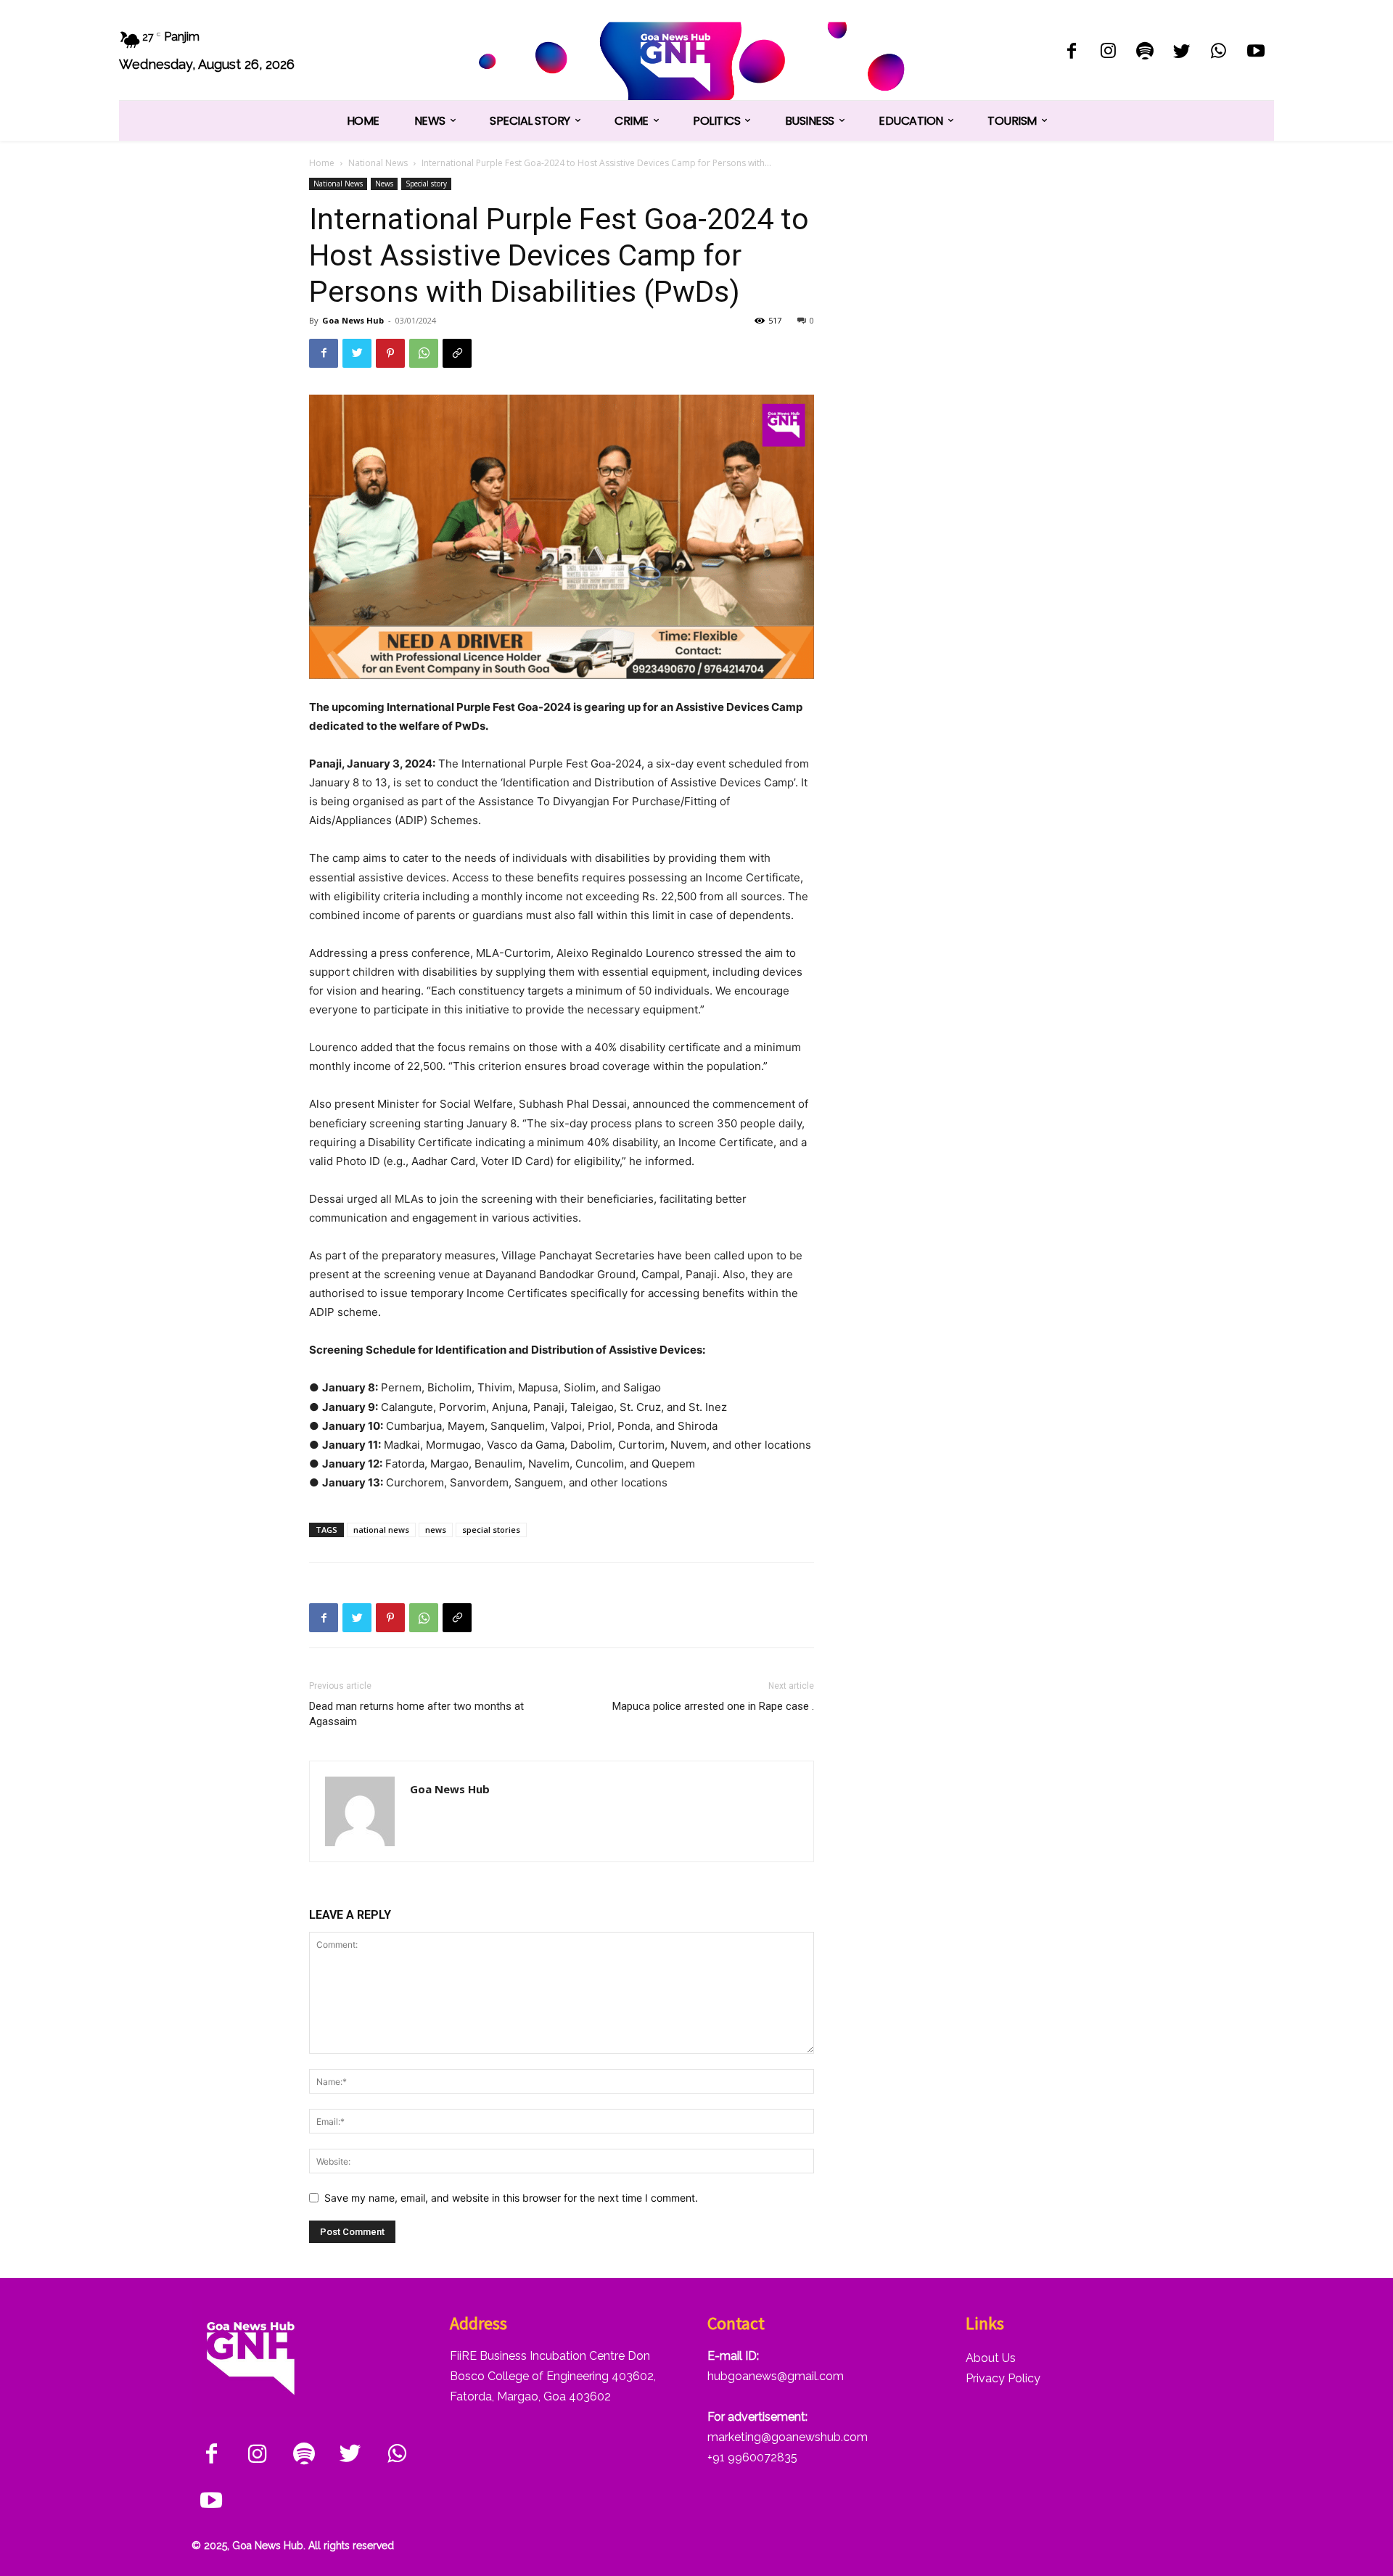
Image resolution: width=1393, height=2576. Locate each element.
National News (378, 163)
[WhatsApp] (1219, 53)
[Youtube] (1256, 53)
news (436, 1530)
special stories (491, 1530)
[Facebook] (1071, 53)
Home (322, 163)
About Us (991, 2358)
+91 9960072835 (752, 2457)
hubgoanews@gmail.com (776, 2376)
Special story (426, 184)
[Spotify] (1145, 53)
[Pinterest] (390, 353)
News (384, 184)
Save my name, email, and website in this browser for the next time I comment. (511, 2198)
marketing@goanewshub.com (788, 2437)
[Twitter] (1182, 53)
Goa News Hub (353, 320)
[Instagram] (1108, 53)
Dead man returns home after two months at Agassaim (416, 1714)
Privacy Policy (1003, 2378)
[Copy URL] (457, 353)
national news (381, 1530)
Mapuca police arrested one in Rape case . (713, 1706)
